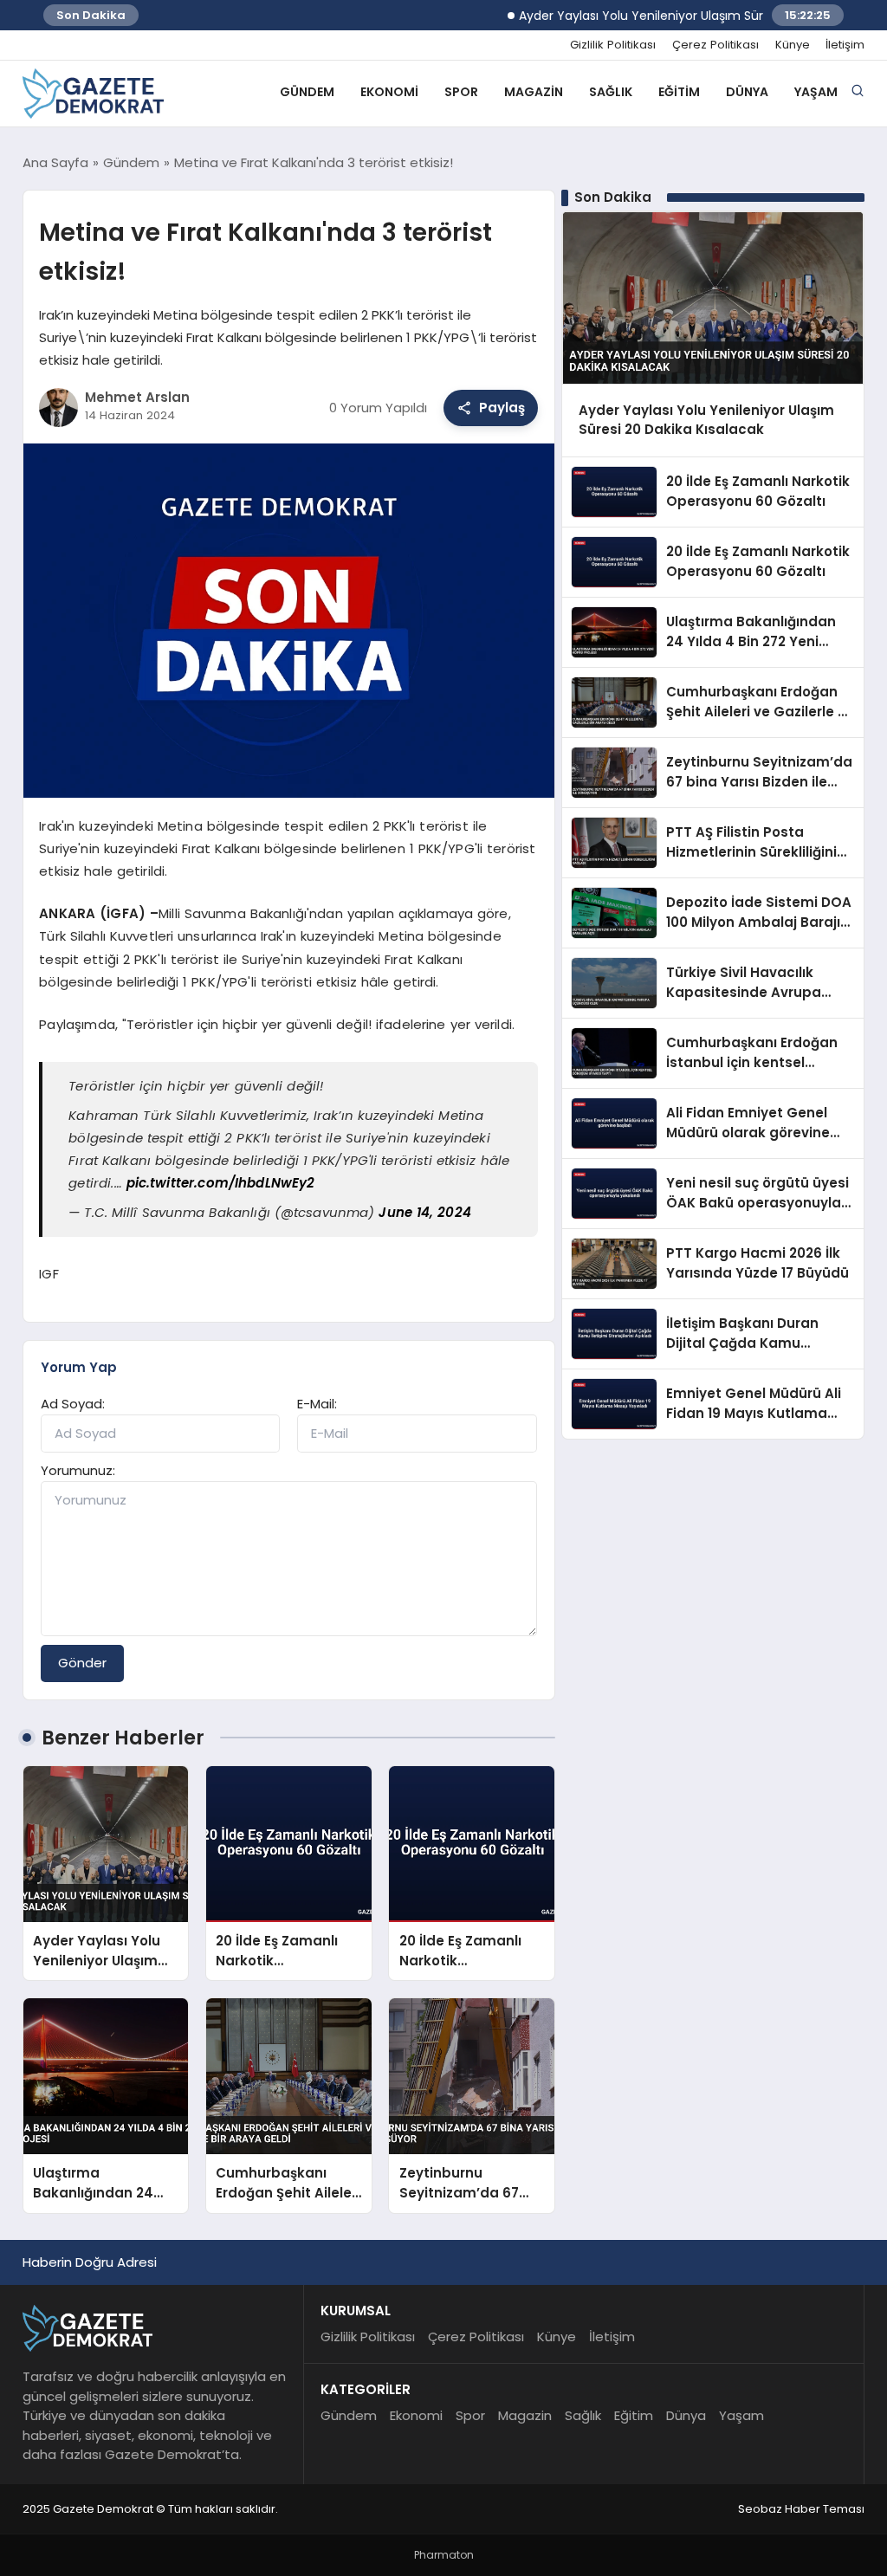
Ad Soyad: (73, 1404)
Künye (793, 45)
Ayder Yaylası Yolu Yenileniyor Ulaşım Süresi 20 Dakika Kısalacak (674, 16)
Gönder (82, 1663)
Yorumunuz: (78, 1470)
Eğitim (679, 92)
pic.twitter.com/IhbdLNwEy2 (221, 1183)
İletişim (845, 45)
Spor (461, 92)
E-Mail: (317, 1404)
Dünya (747, 92)
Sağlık (611, 92)
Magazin (534, 92)
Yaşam (816, 92)
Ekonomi (389, 92)
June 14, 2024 (424, 1212)
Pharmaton (444, 2555)
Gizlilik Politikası (613, 45)
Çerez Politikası (715, 45)
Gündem (307, 92)
